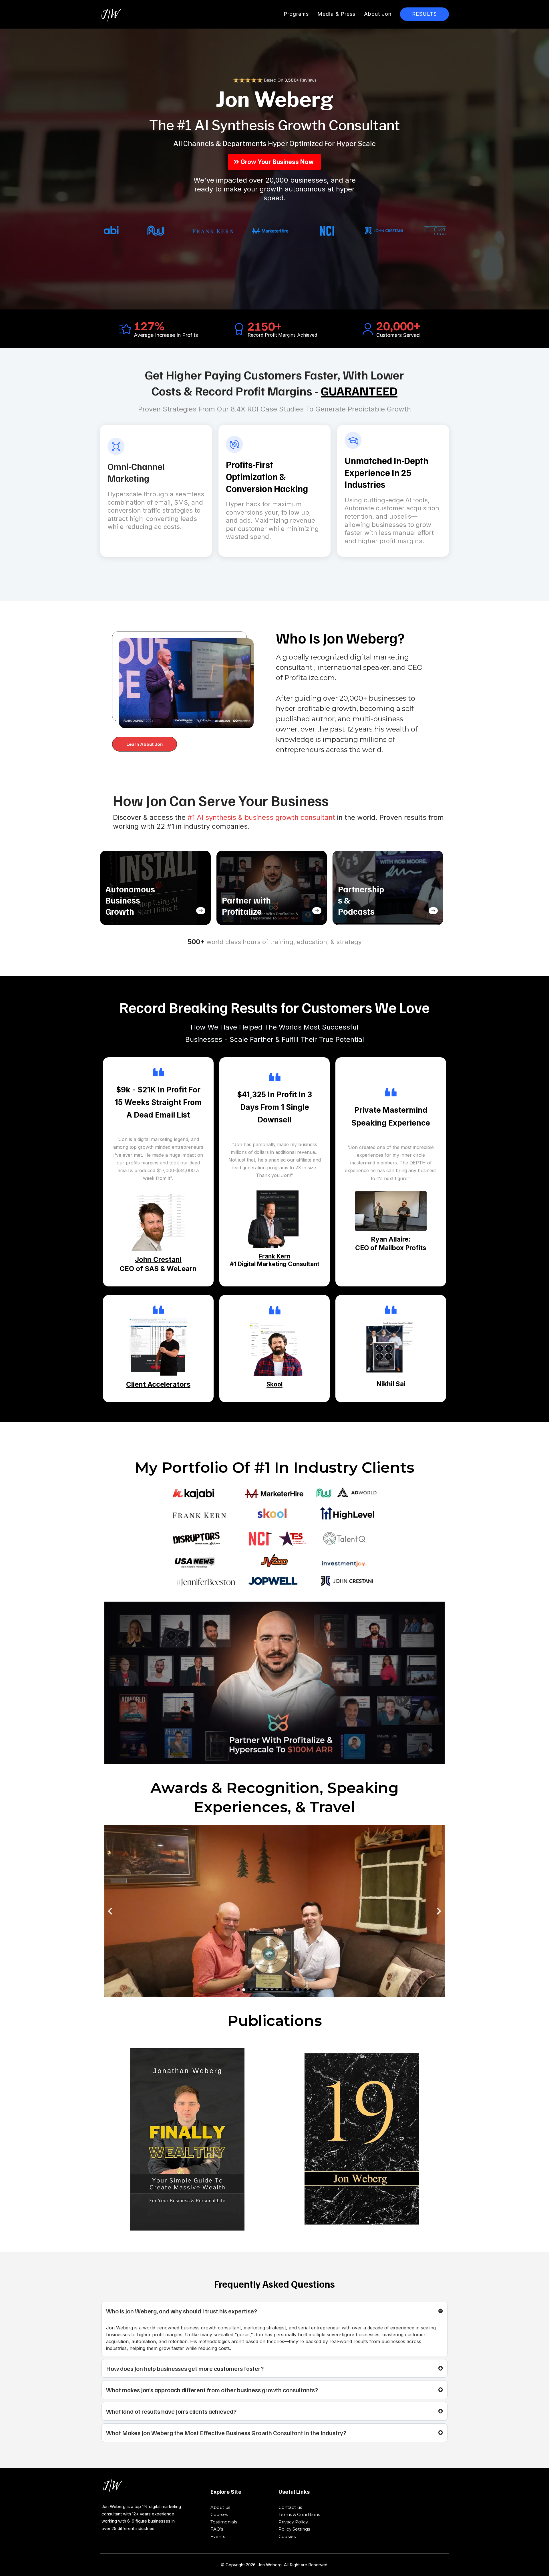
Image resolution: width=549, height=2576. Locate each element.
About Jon (378, 14)
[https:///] (155, 2486)
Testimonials (224, 2522)
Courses (219, 2514)
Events (218, 2536)
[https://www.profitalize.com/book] (180, 914)
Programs (296, 14)
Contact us (290, 2507)
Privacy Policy (293, 2522)
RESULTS (424, 14)
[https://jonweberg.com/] (111, 14)
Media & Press (336, 14)
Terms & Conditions (299, 2514)
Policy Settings (294, 2529)
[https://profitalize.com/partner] (297, 914)
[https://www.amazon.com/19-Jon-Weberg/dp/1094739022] (362, 2139)
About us (220, 2507)
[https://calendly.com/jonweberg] (413, 914)
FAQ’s (217, 2529)
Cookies (287, 2536)
